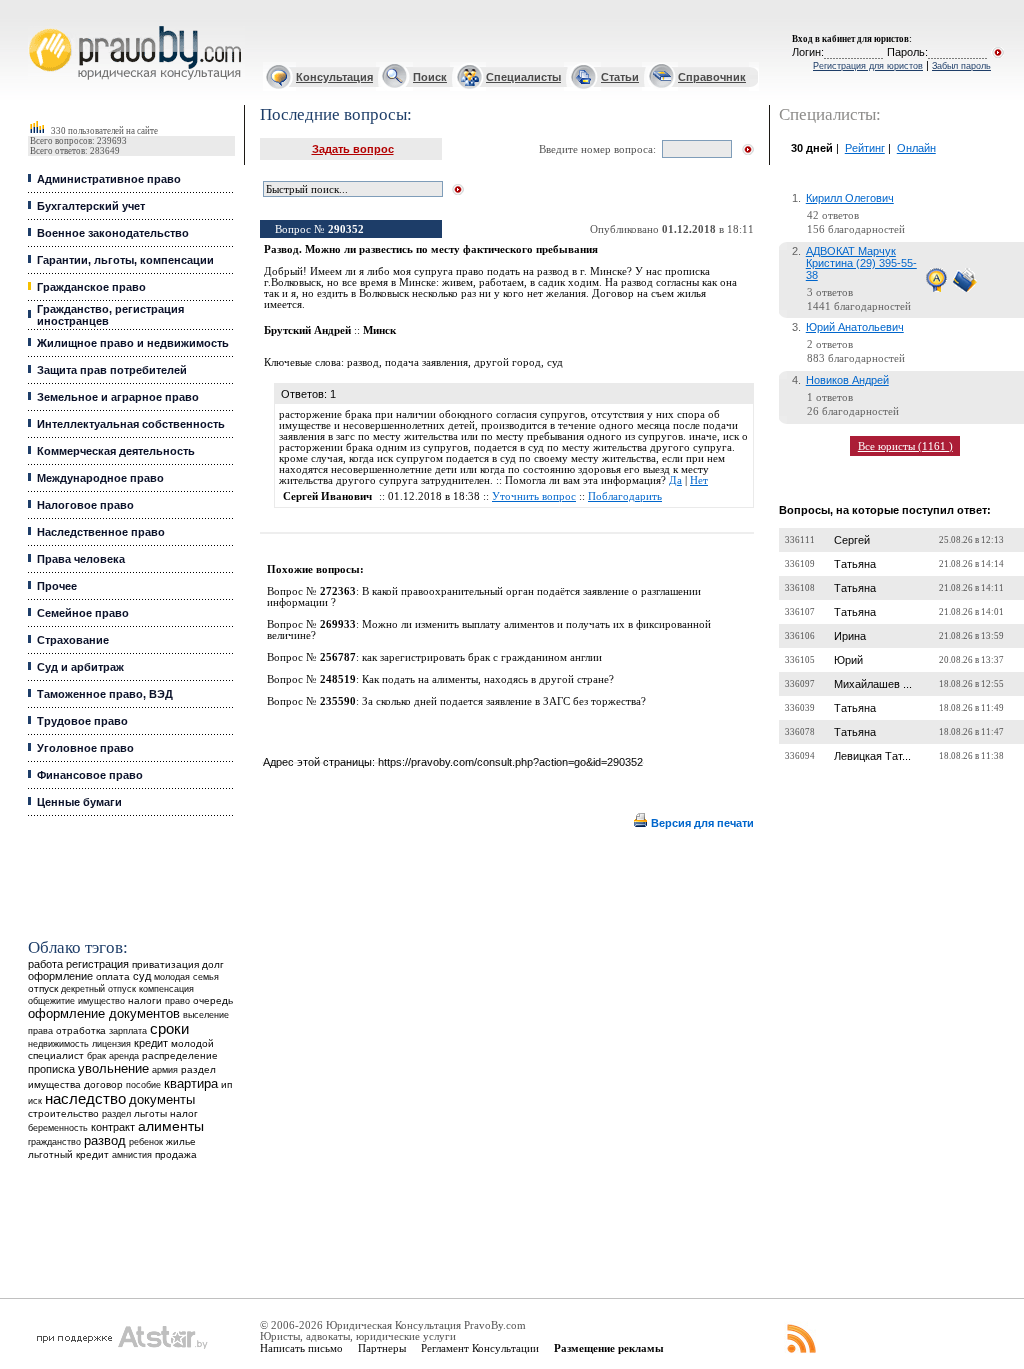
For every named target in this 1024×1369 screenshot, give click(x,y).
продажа (176, 1154)
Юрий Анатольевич (855, 327)
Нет (699, 480)
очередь (213, 1000)
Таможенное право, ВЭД (105, 694)
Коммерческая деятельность (116, 451)
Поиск (430, 77)
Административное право (109, 179)
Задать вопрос (353, 149)
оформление (60, 976)
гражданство (54, 1142)
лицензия (111, 1044)
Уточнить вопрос (534, 496)
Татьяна (855, 564)
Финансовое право (90, 775)
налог (184, 1113)
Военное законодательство (113, 233)
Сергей (852, 540)
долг (213, 964)
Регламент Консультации (480, 1348)
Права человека (81, 559)
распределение (180, 1055)
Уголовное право (85, 748)
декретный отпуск (98, 989)
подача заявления (426, 362)
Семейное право (83, 613)
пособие (143, 1085)
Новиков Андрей (847, 380)
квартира (191, 1083)
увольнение (113, 1068)
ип (226, 1084)
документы (162, 1100)
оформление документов (104, 1013)
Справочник (712, 77)
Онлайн (916, 148)
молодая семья (186, 977)
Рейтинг (865, 148)
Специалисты (523, 77)
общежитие (51, 1000)
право (177, 1001)
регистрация (97, 964)
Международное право (100, 478)
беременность (58, 1128)
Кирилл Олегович (850, 198)
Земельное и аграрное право (118, 397)
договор (103, 1084)
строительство (63, 1113)
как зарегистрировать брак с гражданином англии (482, 657)
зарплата (128, 1031)
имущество (101, 1001)
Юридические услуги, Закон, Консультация (43, 26)
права (40, 1031)
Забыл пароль (961, 66)
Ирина (850, 636)
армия (165, 1070)
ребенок (146, 1141)
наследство (85, 1099)
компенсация (166, 989)
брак (96, 1056)
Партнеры (382, 1348)
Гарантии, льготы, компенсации (125, 260)
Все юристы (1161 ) (905, 446)
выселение (206, 1014)
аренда (124, 1055)
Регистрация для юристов (868, 66)
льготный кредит (68, 1154)
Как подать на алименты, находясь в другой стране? (488, 679)
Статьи (620, 77)
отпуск (43, 988)
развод (105, 1141)
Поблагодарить (625, 496)
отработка (81, 1030)
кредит (151, 1043)
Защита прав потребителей (112, 370)
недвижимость (58, 1043)
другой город (507, 362)
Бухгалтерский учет (91, 206)
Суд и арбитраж (80, 667)
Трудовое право (82, 721)
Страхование (73, 640)
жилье (181, 1141)
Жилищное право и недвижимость (133, 343)
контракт (113, 1127)
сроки (169, 1029)
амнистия (132, 1155)
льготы (150, 1113)
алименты (171, 1126)
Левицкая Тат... (872, 756)
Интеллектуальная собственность (131, 424)
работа (45, 964)
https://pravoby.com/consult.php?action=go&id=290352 (510, 762)
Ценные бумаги (79, 802)
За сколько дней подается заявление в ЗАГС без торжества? (504, 701)
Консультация (334, 77)
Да (675, 480)
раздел (116, 1114)
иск (35, 1101)
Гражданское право (91, 287)
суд (142, 976)
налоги (145, 1000)
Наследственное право (101, 532)
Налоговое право (85, 505)
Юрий (848, 660)
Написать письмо (301, 1348)
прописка (51, 1069)
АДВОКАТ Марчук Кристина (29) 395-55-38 (861, 263)
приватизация (165, 964)
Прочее (57, 586)
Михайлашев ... (873, 684)
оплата (113, 976)
